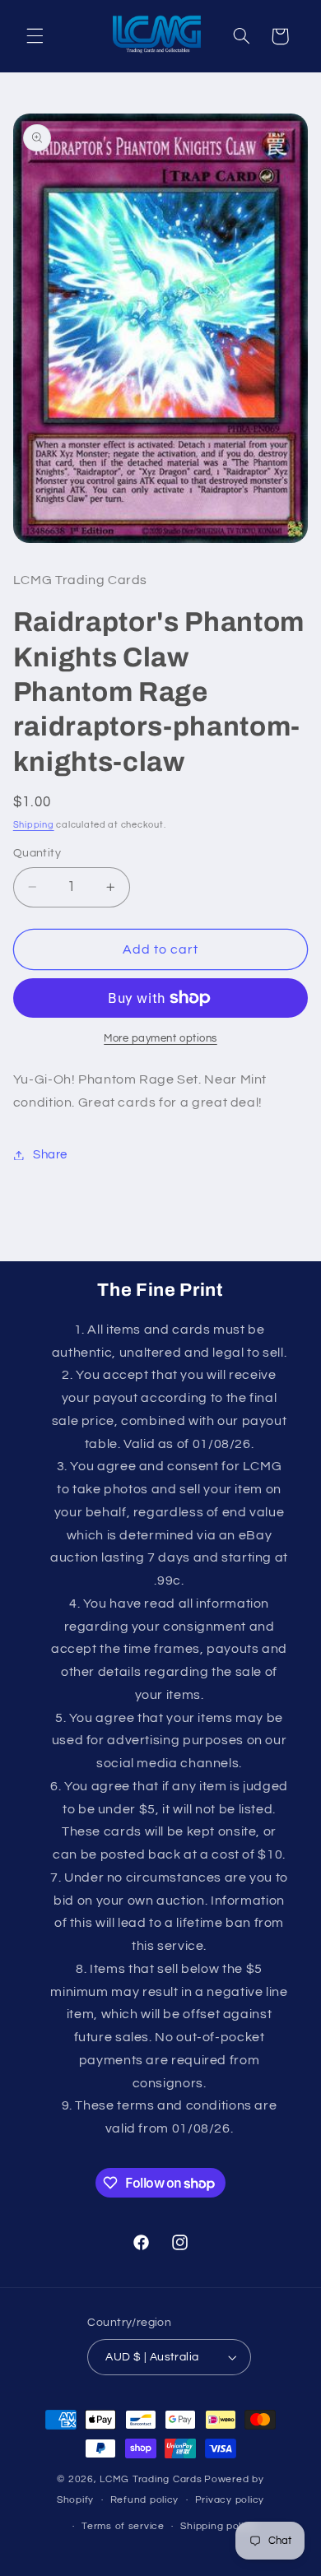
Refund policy (145, 2500)
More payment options (160, 1039)
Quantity (37, 853)
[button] (35, 36)
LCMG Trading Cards (151, 2479)
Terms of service (123, 2526)
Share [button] (50, 1155)
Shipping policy (218, 2526)
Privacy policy (230, 2500)
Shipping (34, 825)
